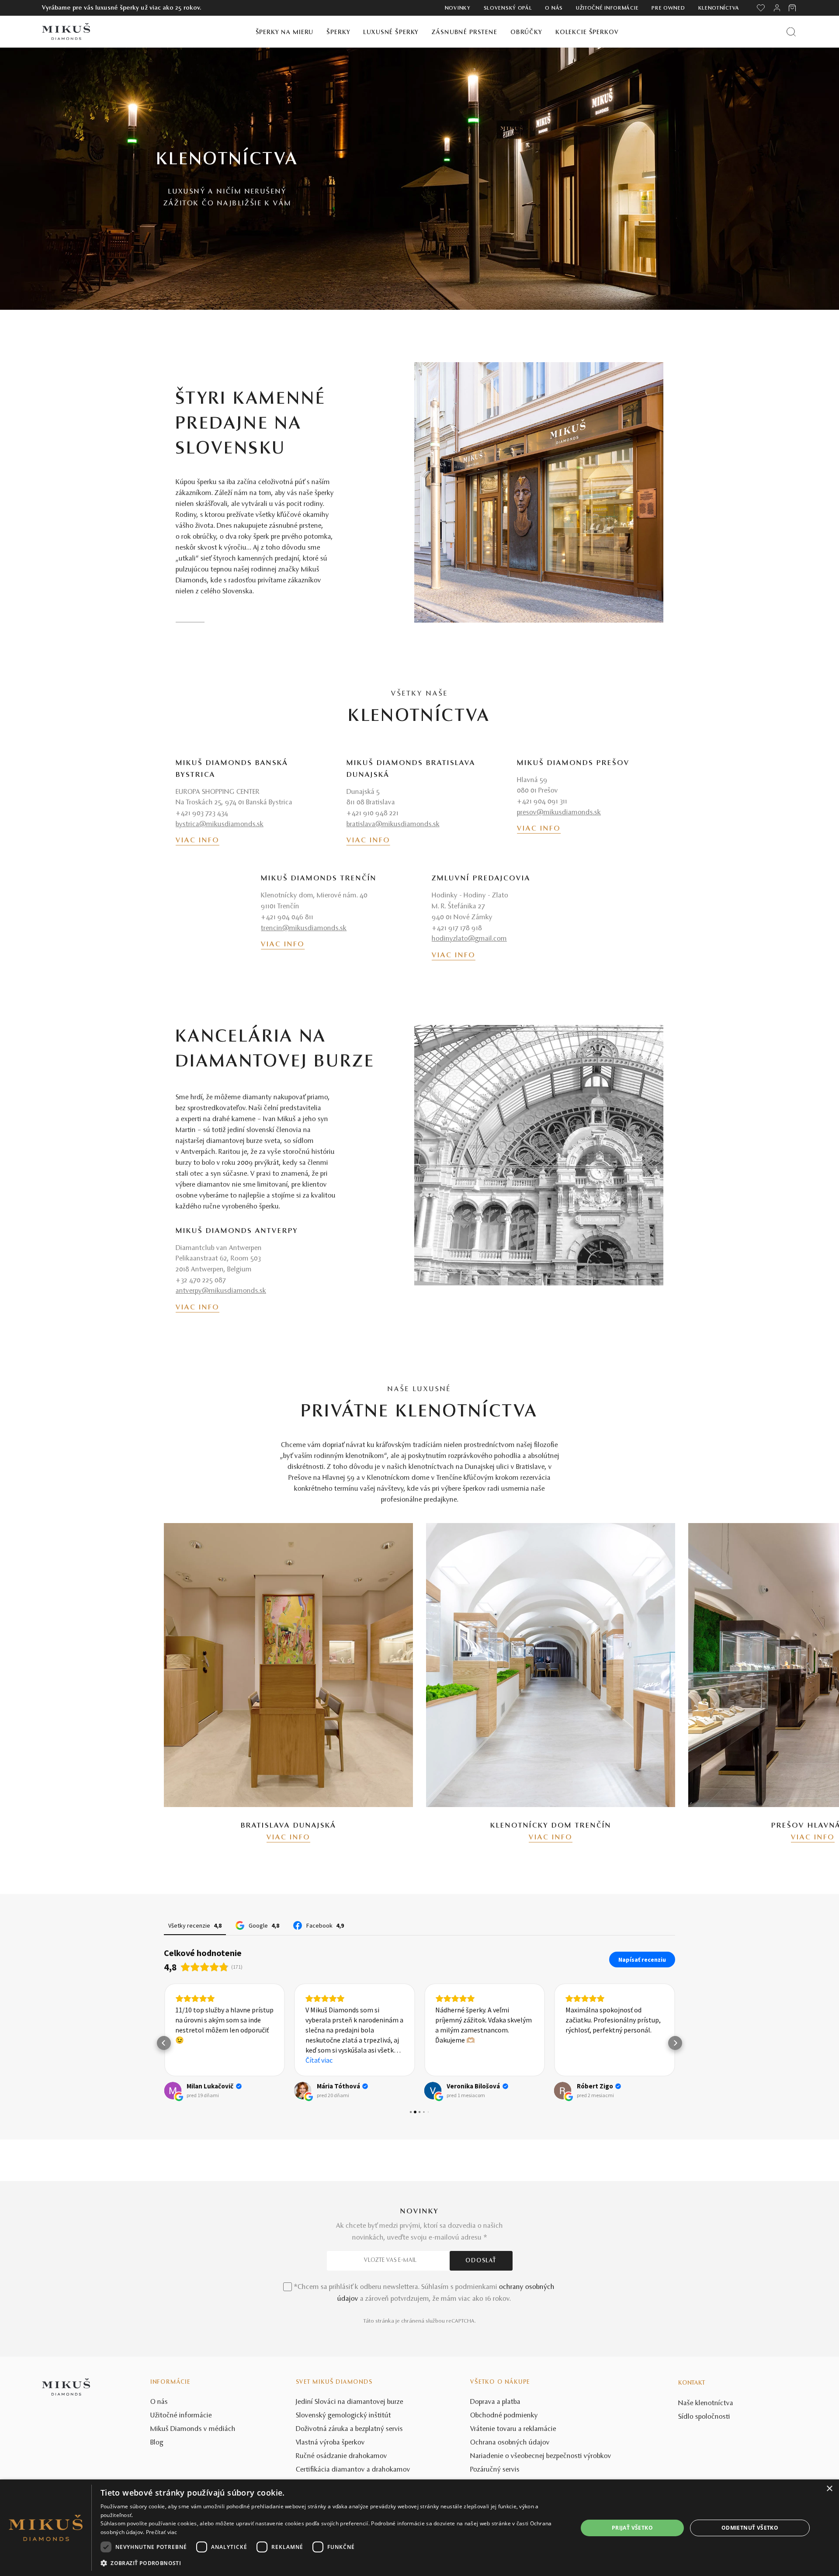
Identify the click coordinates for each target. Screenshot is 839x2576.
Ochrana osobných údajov (510, 2443)
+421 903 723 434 (202, 814)
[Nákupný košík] (793, 8)
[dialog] (419, 2528)
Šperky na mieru (285, 33)
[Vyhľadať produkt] (791, 32)
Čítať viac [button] (319, 2060)
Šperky (338, 33)
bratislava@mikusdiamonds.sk (393, 824)
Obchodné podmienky (504, 2416)
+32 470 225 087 (201, 1281)
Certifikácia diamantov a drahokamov (353, 2470)
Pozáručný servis (495, 2470)
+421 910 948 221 (373, 814)
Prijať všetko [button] (632, 2528)
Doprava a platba (495, 2402)
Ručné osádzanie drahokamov (341, 2456)
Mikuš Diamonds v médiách (193, 2429)
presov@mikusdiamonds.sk (559, 813)
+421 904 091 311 (542, 802)
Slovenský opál (508, 8)
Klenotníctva (719, 8)
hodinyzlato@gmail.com (469, 939)
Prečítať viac (162, 2532)
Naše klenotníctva (706, 2403)
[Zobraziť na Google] (173, 2091)
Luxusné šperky (391, 33)
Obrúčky (526, 33)
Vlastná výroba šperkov (330, 2443)
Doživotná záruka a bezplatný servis (349, 2429)
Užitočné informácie (607, 8)
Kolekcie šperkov (587, 33)
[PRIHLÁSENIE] (777, 8)
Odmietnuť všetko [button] (750, 2528)
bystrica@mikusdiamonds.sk (220, 824)
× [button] (829, 2489)
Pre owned (668, 8)
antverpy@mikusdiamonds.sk (221, 1291)
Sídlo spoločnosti (704, 2417)
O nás (554, 8)
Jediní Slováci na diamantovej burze (350, 2402)
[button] (164, 2043)
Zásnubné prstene (465, 33)
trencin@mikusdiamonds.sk (304, 928)
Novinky (458, 8)
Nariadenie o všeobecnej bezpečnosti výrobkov (541, 2456)
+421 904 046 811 (287, 918)
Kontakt (692, 2383)
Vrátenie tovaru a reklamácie (513, 2429)
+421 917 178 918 (457, 928)
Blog (157, 2443)
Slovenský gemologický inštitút (343, 2416)
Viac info (198, 841)
